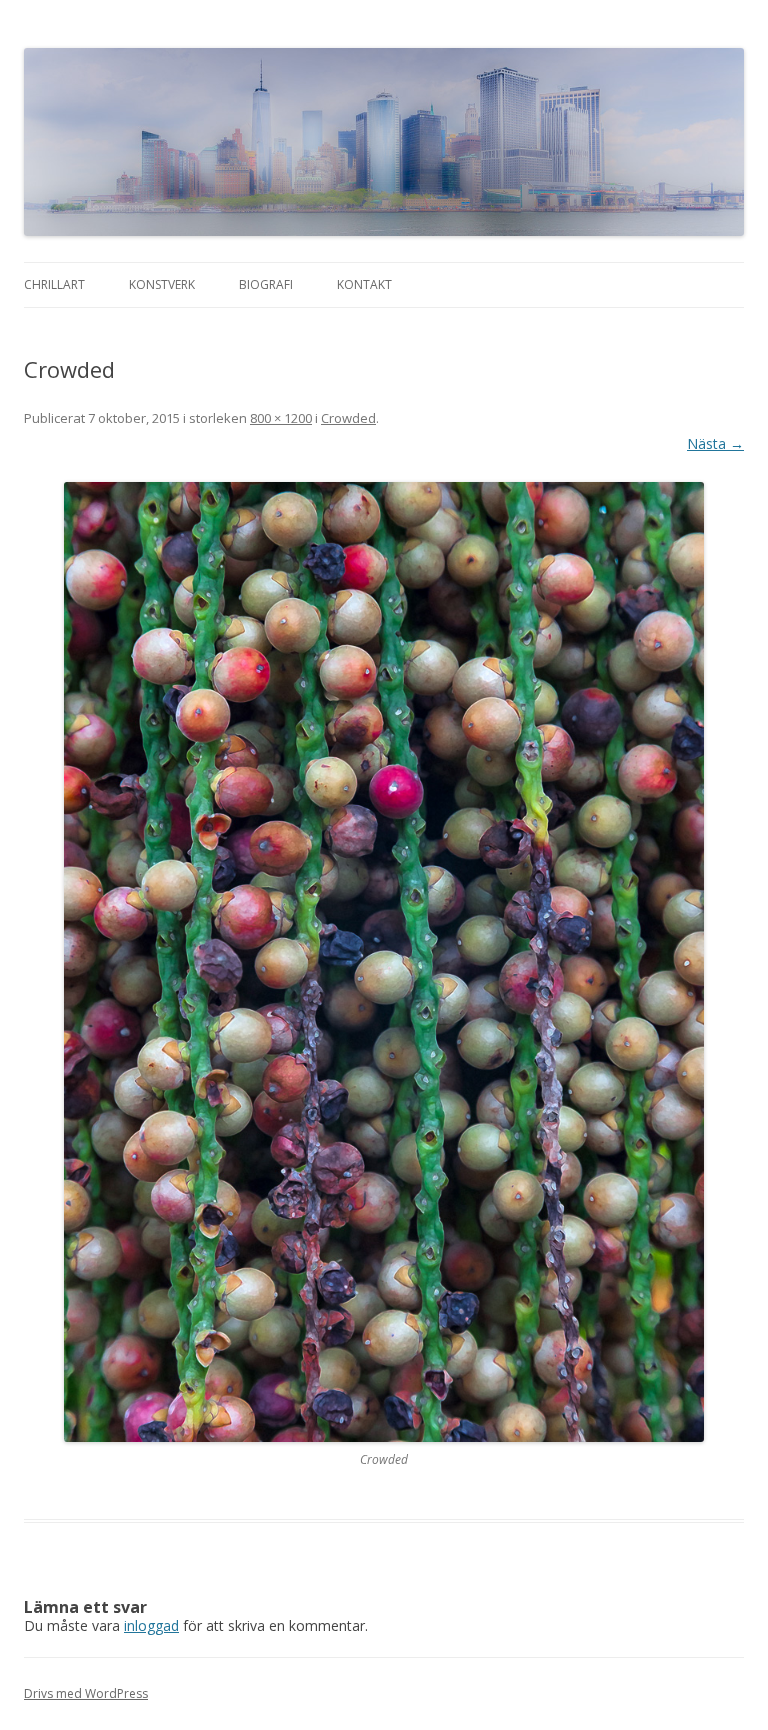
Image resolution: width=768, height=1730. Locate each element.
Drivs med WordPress (86, 1693)
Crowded (348, 418)
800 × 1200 (281, 418)
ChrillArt (54, 284)
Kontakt (364, 284)
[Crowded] (384, 962)
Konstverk (162, 284)
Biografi (266, 284)
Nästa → (715, 443)
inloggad (151, 1625)
